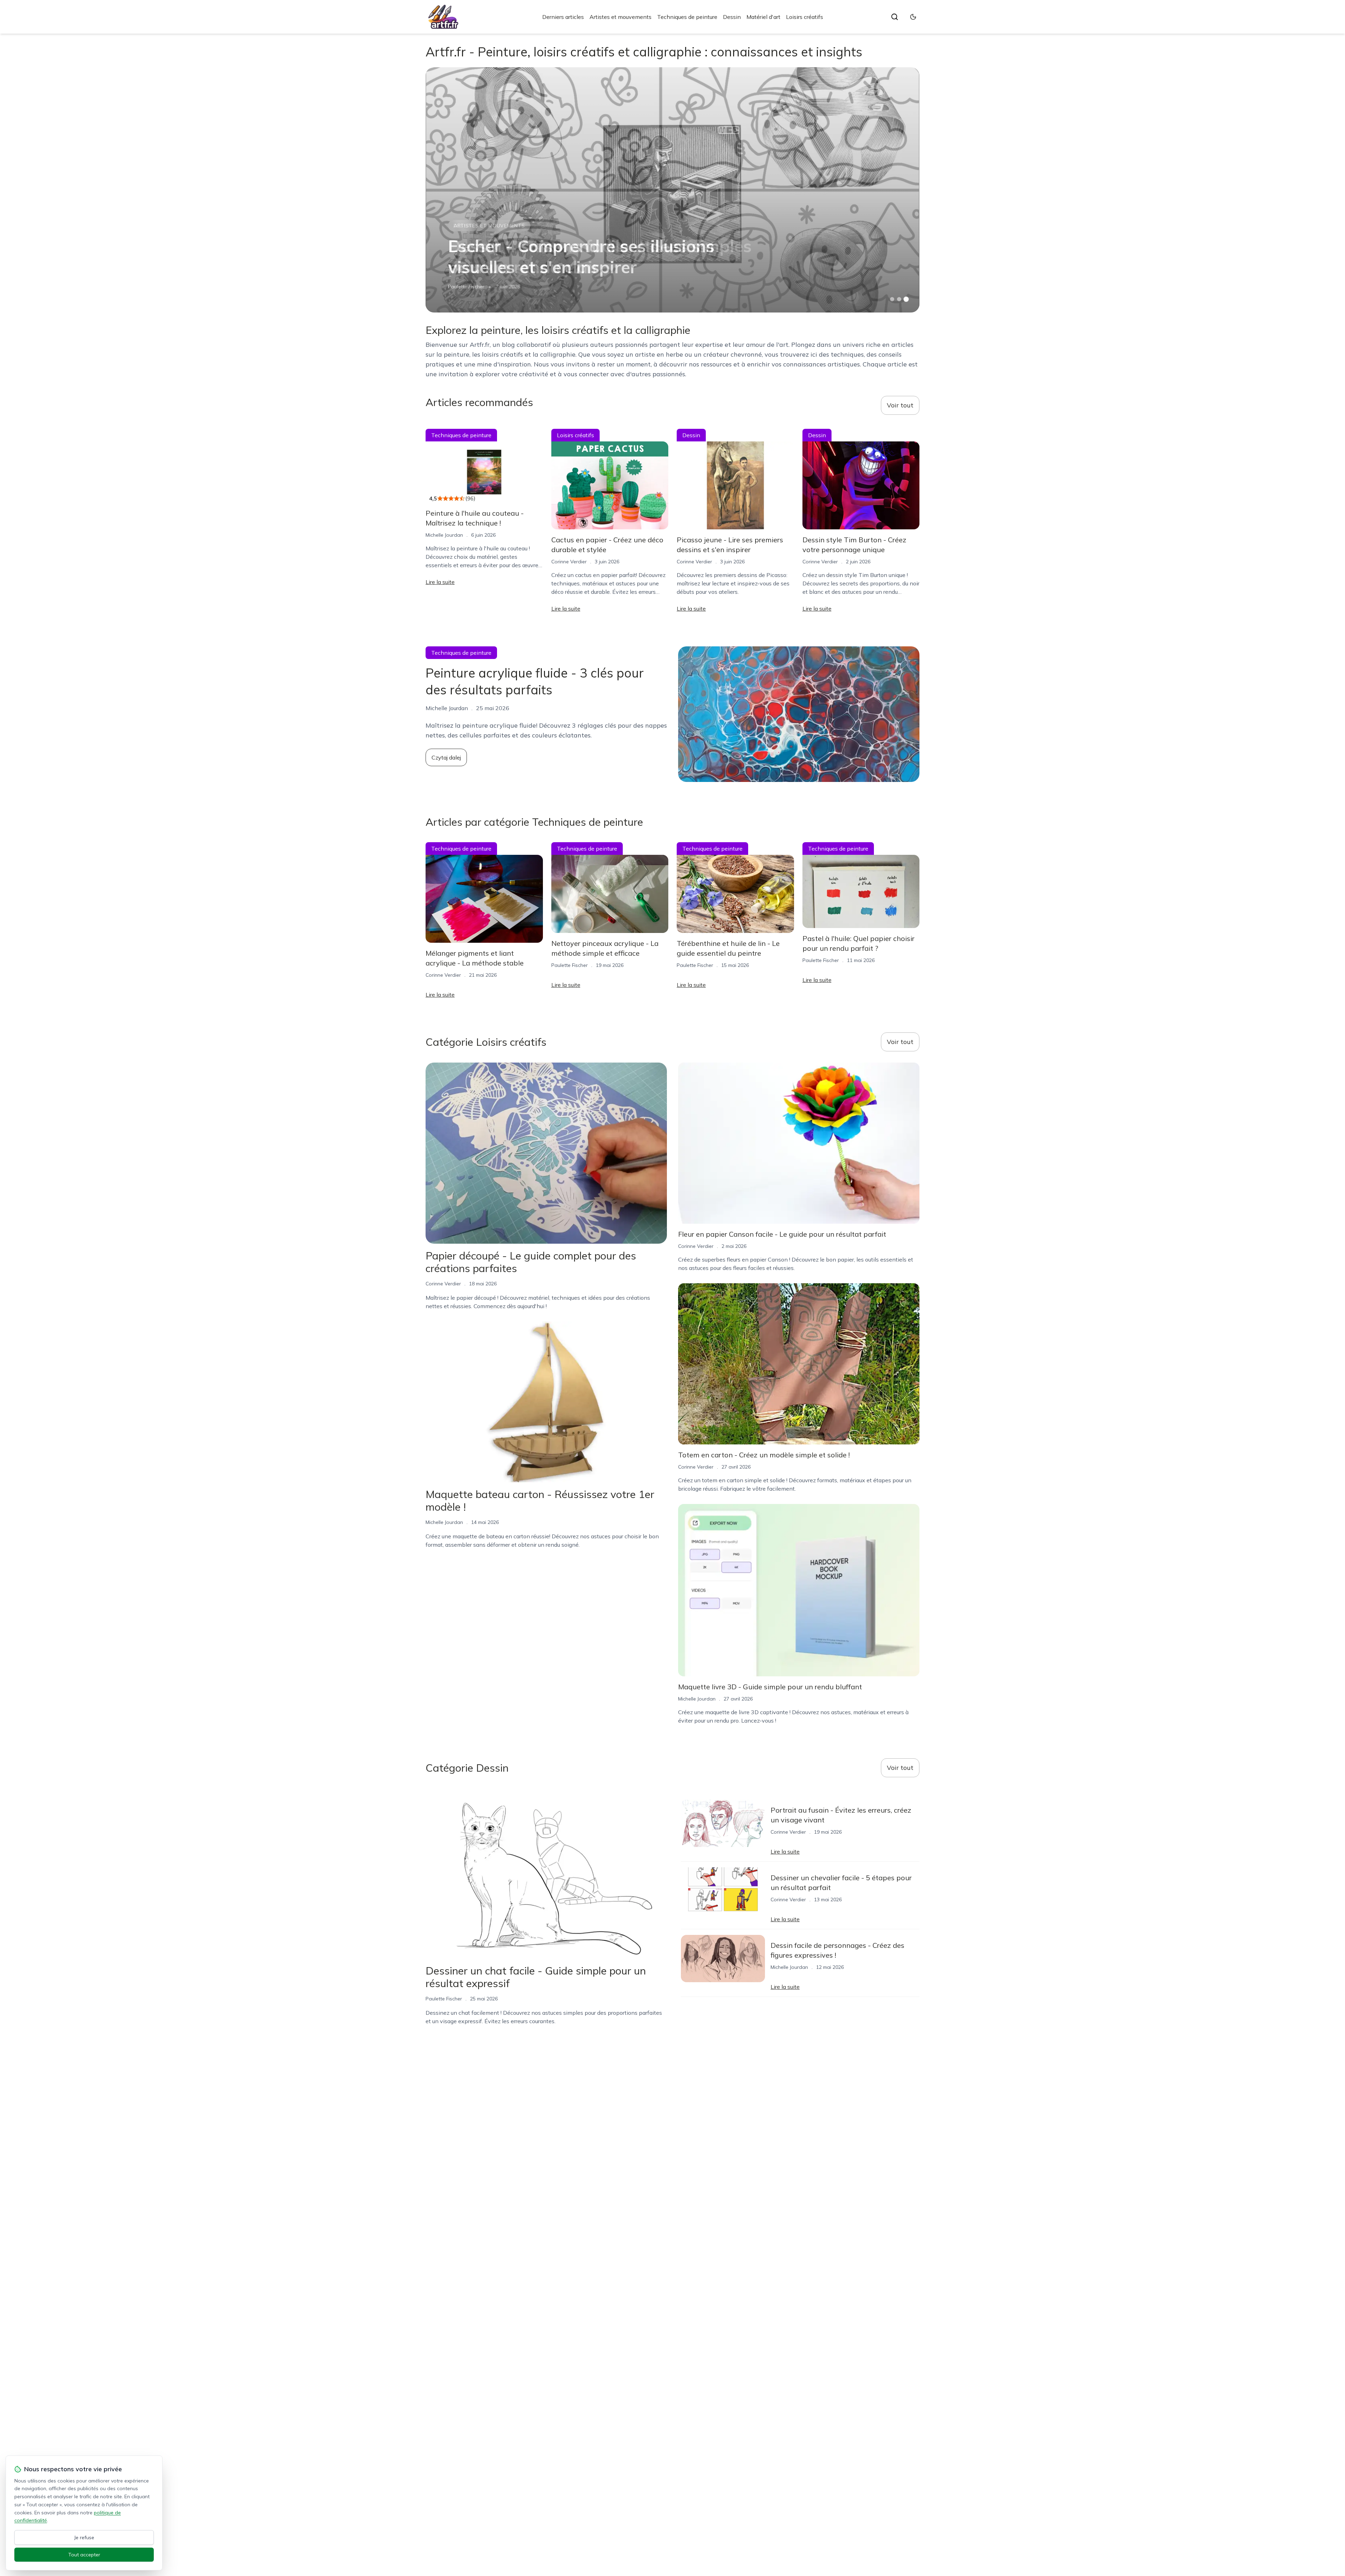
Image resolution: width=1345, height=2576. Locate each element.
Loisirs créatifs (805, 17)
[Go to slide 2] (899, 299)
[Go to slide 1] (892, 299)
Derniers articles (563, 17)
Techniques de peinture (687, 17)
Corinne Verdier (569, 562)
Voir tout (900, 405)
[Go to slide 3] (906, 299)
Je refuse (84, 2537)
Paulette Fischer (466, 287)
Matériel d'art (763, 17)
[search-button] (895, 17)
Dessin (732, 17)
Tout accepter (84, 2555)
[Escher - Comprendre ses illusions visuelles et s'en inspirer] (672, 190)
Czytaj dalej (446, 757)
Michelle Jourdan (444, 535)
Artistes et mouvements (620, 17)
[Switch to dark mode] (913, 17)
